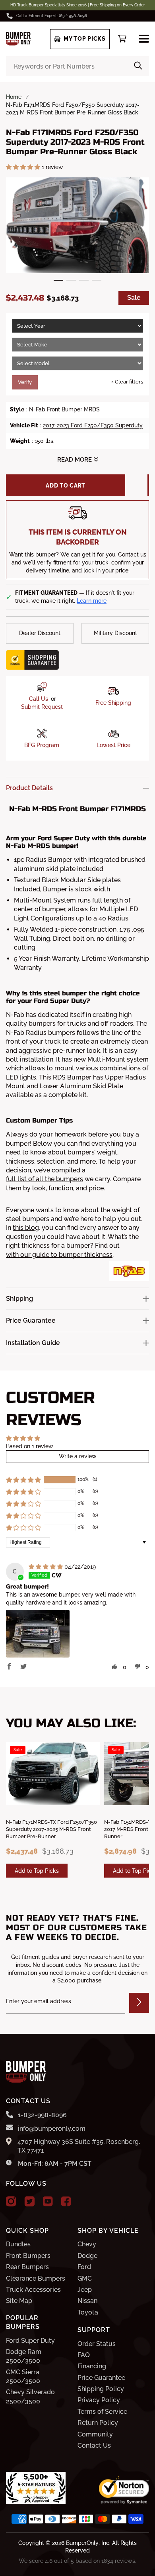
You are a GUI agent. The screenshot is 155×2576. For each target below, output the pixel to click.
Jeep (85, 2290)
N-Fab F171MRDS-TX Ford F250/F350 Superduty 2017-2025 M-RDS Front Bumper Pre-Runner (51, 1829)
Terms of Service (102, 2412)
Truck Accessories (33, 2290)
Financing (92, 2366)
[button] (24, 167)
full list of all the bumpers (45, 1179)
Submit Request (42, 707)
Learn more (92, 601)
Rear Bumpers (27, 2267)
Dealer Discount (40, 633)
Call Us (39, 699)
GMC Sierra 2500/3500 (23, 2376)
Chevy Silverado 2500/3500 (30, 2396)
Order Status (97, 2344)
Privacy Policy (99, 2400)
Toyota (88, 2312)
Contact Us (94, 2445)
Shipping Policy (101, 2389)
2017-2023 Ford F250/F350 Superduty (93, 425)
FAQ (84, 2355)
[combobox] (77, 66)
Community (95, 2434)
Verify (25, 382)
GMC (85, 2278)
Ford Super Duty (30, 2341)
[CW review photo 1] (38, 1634)
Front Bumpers (28, 2256)
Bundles (18, 2244)
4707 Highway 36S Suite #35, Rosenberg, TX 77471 (79, 2146)
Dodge (87, 2256)
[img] (46, 1567)
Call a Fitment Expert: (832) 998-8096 (52, 16)
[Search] (138, 66)
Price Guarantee (101, 2378)
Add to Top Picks (37, 1871)
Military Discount (115, 633)
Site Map (19, 2301)
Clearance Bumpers (36, 2278)
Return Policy (98, 2423)
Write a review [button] (78, 1456)
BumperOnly (82, 2543)
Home (14, 97)
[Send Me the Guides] (139, 2003)
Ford (84, 2267)
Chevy (87, 2244)
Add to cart (66, 486)
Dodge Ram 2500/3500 (24, 2356)
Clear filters (127, 382)
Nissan (87, 2301)
